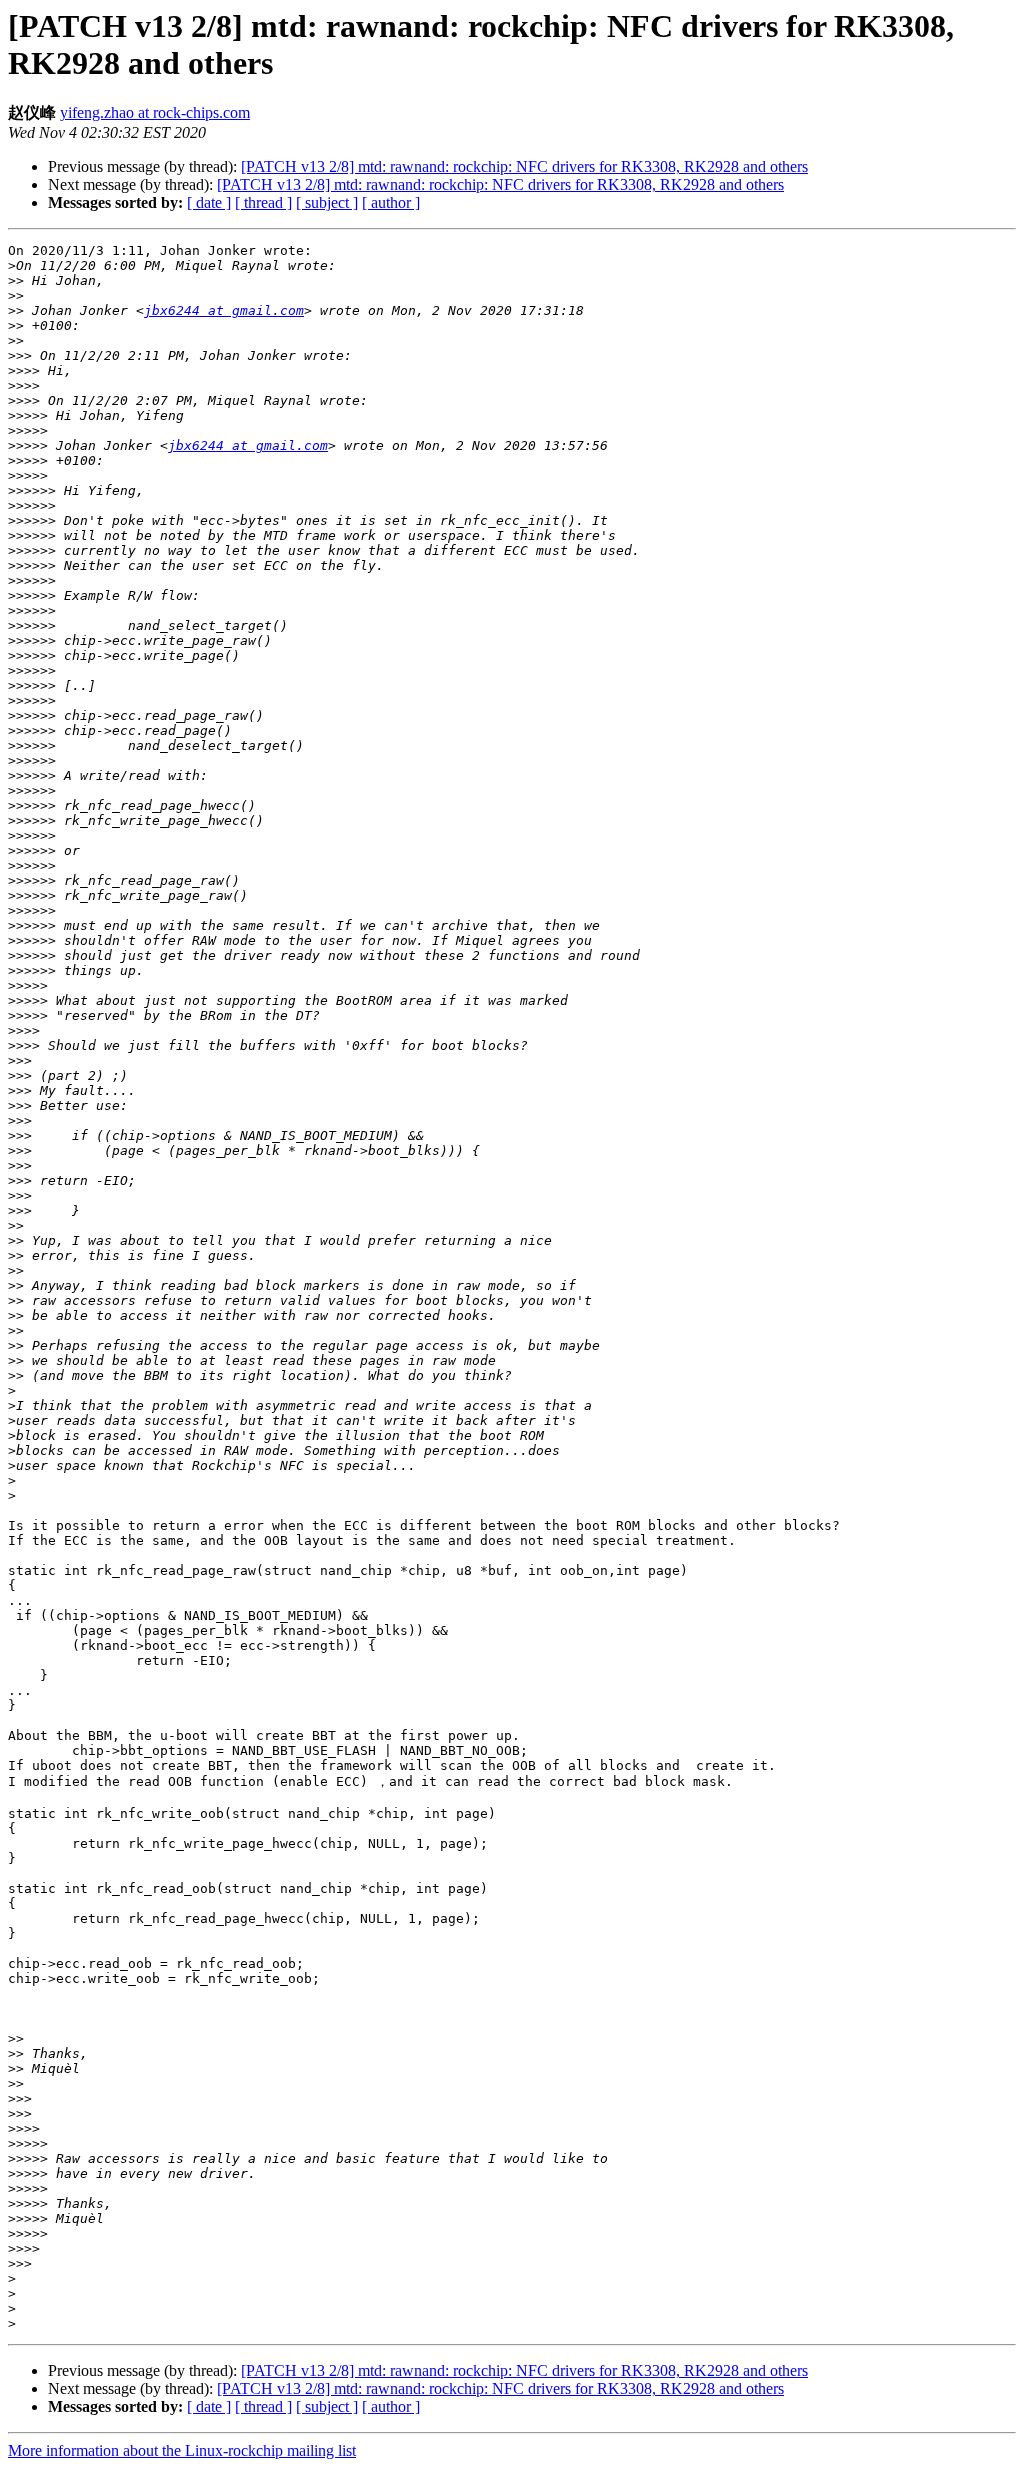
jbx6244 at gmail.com (224, 310)
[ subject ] (327, 202)
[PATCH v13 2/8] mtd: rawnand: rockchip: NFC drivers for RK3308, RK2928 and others (524, 166)
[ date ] (209, 202)
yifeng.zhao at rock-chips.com (155, 112)
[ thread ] (263, 202)
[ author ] (391, 202)
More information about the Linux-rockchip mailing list (182, 2450)
